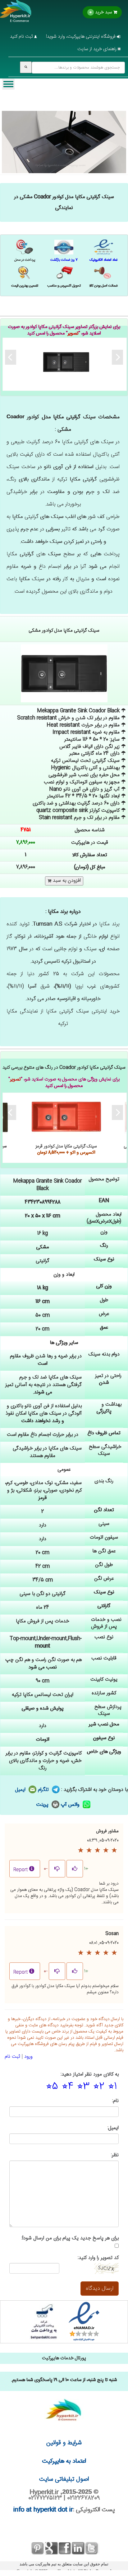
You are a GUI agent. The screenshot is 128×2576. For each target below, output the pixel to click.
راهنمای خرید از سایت (98, 49)
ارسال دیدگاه (100, 2289)
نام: (115, 2101)
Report (21, 1870)
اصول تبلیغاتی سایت (64, 2479)
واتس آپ (71, 1805)
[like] (75, 1869)
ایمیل (21, 1790)
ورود (28, 2057)
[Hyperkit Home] (16, 15)
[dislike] (57, 1869)
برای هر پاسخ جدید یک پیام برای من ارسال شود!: (70, 2239)
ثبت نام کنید (22, 37)
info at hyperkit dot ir (43, 2510)
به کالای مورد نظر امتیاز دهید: (90, 2075)
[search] (26, 67)
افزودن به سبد (66, 881)
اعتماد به (64, 2461)
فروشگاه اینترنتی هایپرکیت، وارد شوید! (81, 37)
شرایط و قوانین (64, 2443)
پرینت (43, 1805)
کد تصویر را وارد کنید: (98, 2258)
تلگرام (44, 1790)
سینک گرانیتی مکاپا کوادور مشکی (66, 362)
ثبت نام (12, 2057)
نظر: (115, 2155)
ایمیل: (113, 2128)
